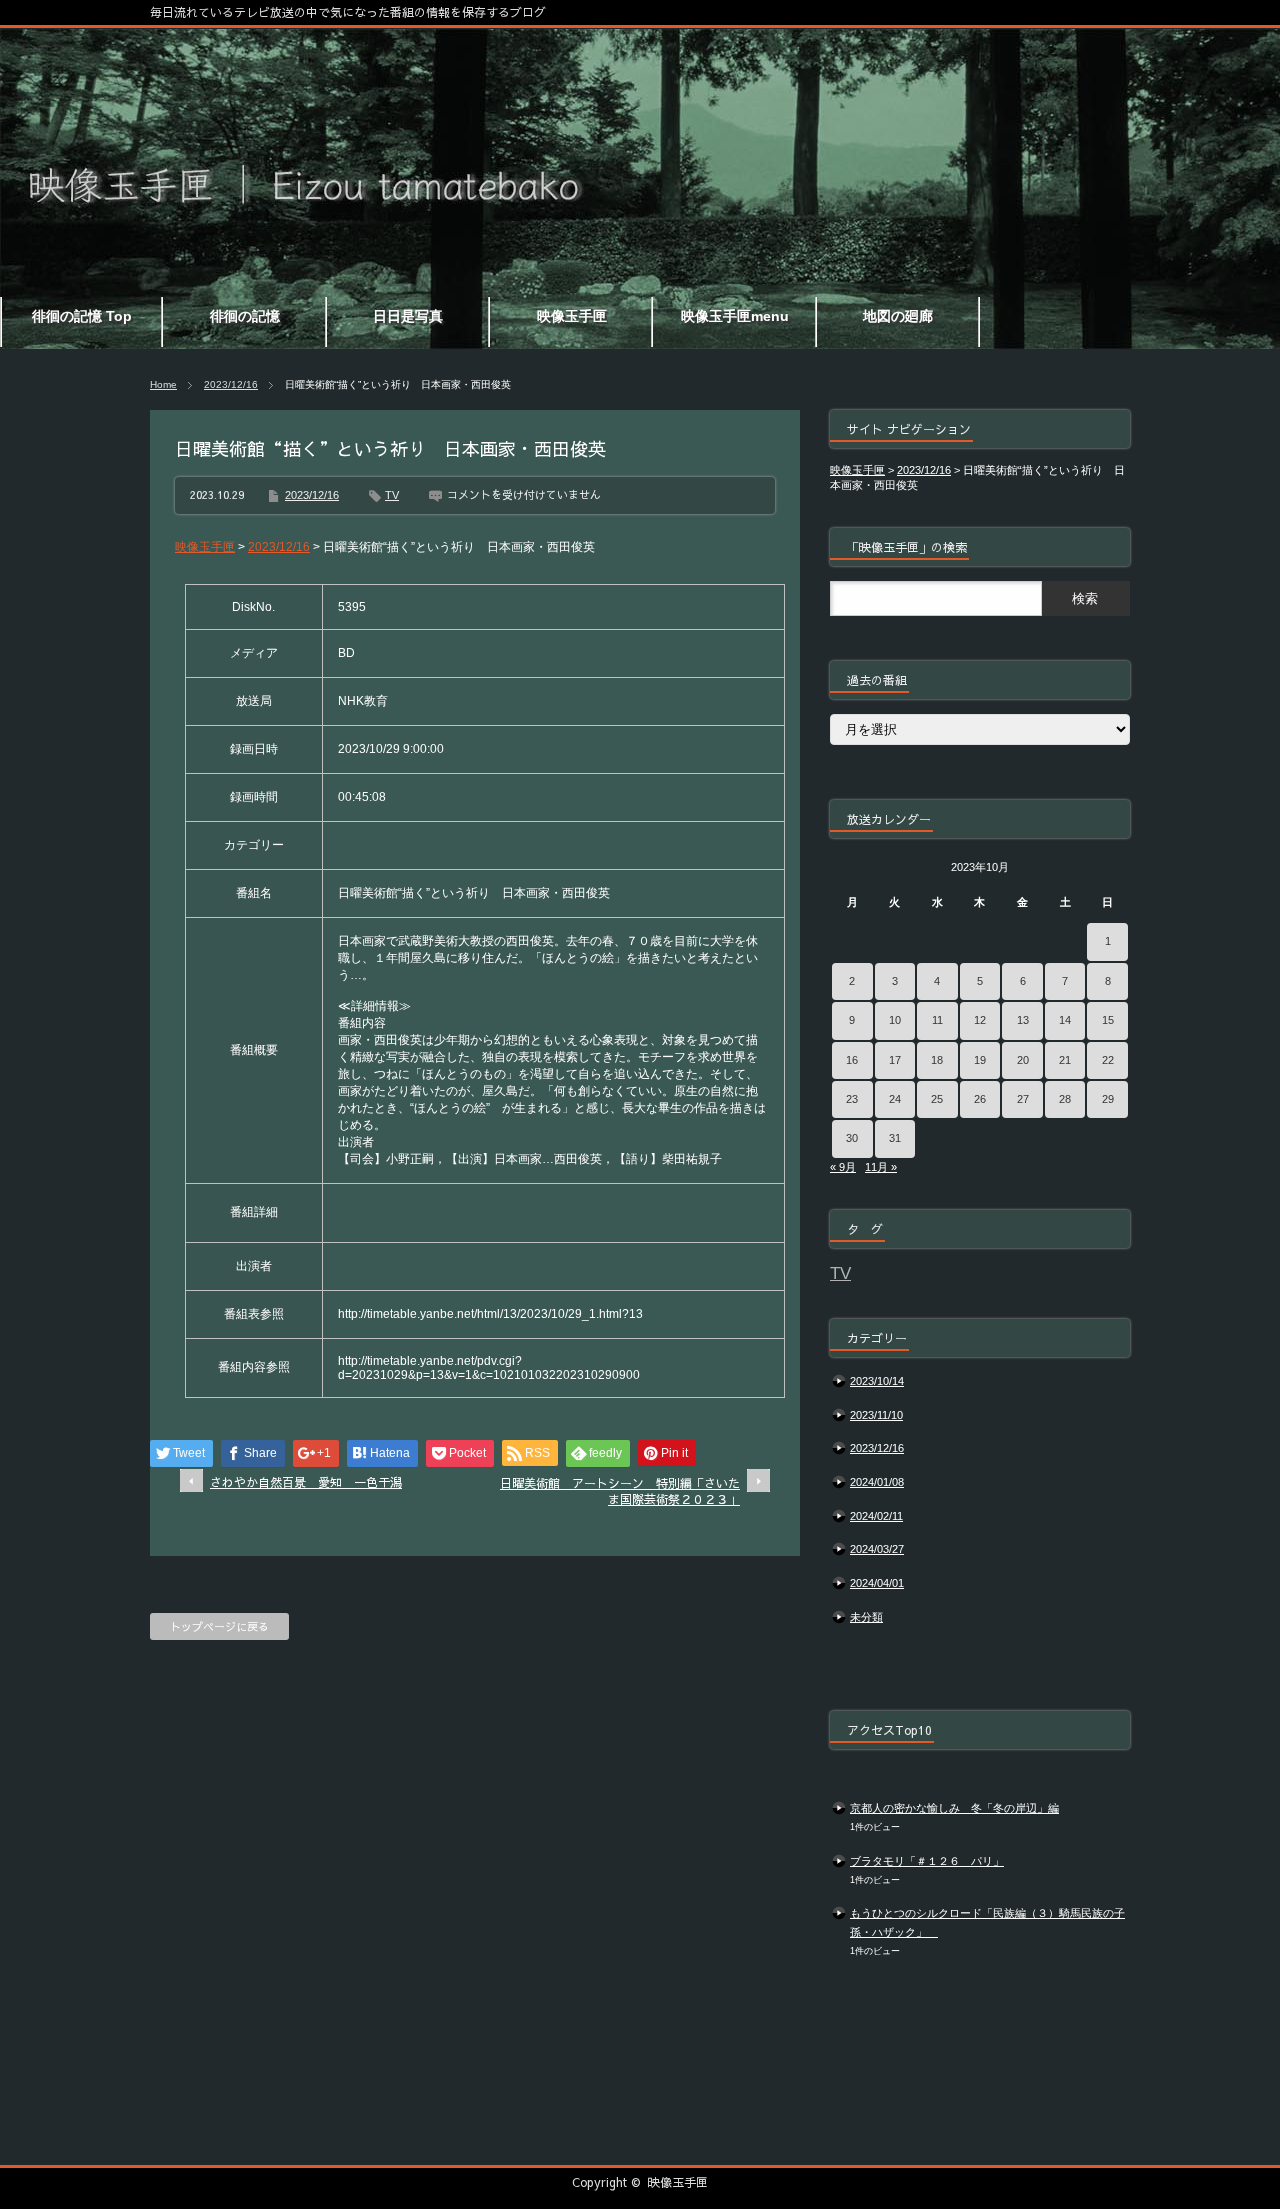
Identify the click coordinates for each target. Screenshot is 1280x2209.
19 (980, 1060)
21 (1065, 1060)
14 (1065, 1020)
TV (392, 495)
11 (937, 1020)
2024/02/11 (876, 1516)
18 (937, 1060)
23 (852, 1099)
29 (1108, 1099)
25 (937, 1099)
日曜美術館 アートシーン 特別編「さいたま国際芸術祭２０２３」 (620, 1491)
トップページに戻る (219, 1626)
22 (1108, 1060)
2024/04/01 (877, 1583)
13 (1023, 1020)
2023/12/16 (231, 384)
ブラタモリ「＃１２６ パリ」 (927, 1861)
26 (980, 1099)
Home (163, 384)
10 (895, 1020)
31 (895, 1138)
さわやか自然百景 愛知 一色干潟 (306, 1482)
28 (1065, 1099)
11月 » (881, 1167)
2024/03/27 (877, 1549)
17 (895, 1060)
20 (1023, 1060)
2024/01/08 (877, 1482)
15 (1108, 1020)
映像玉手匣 (678, 2182)
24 (895, 1099)
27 (1023, 1099)
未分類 (866, 1617)
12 (980, 1020)
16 (852, 1060)
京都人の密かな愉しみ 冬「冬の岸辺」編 (954, 1808)
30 (852, 1138)
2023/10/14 (877, 1381)
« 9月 (843, 1167)
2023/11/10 (876, 1415)
